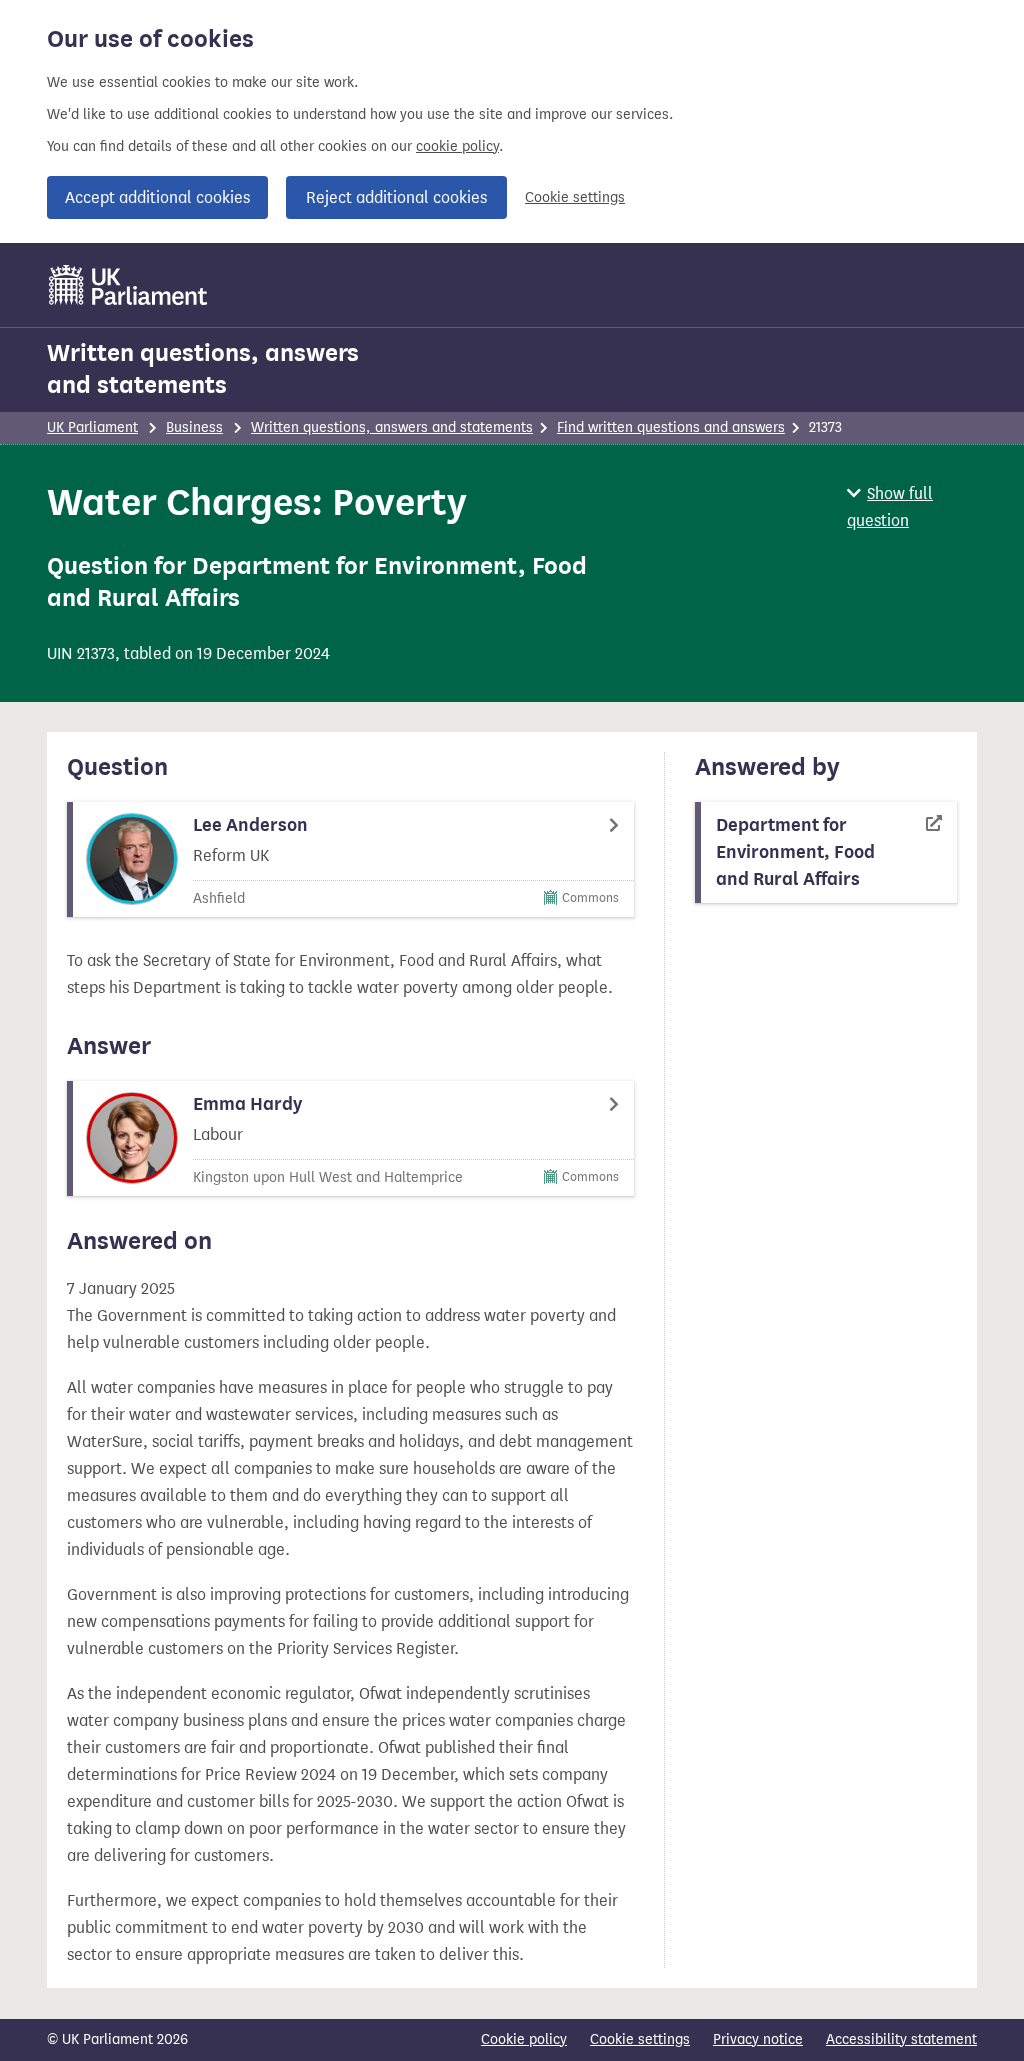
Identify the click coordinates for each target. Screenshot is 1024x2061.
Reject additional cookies (396, 197)
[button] (912, 507)
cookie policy (457, 146)
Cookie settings (575, 197)
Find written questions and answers (671, 427)
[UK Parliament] (128, 285)
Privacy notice (758, 2039)
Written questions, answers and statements (203, 369)
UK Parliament (92, 427)
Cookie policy (524, 2039)
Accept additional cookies (157, 197)
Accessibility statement (901, 2039)
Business (194, 427)
